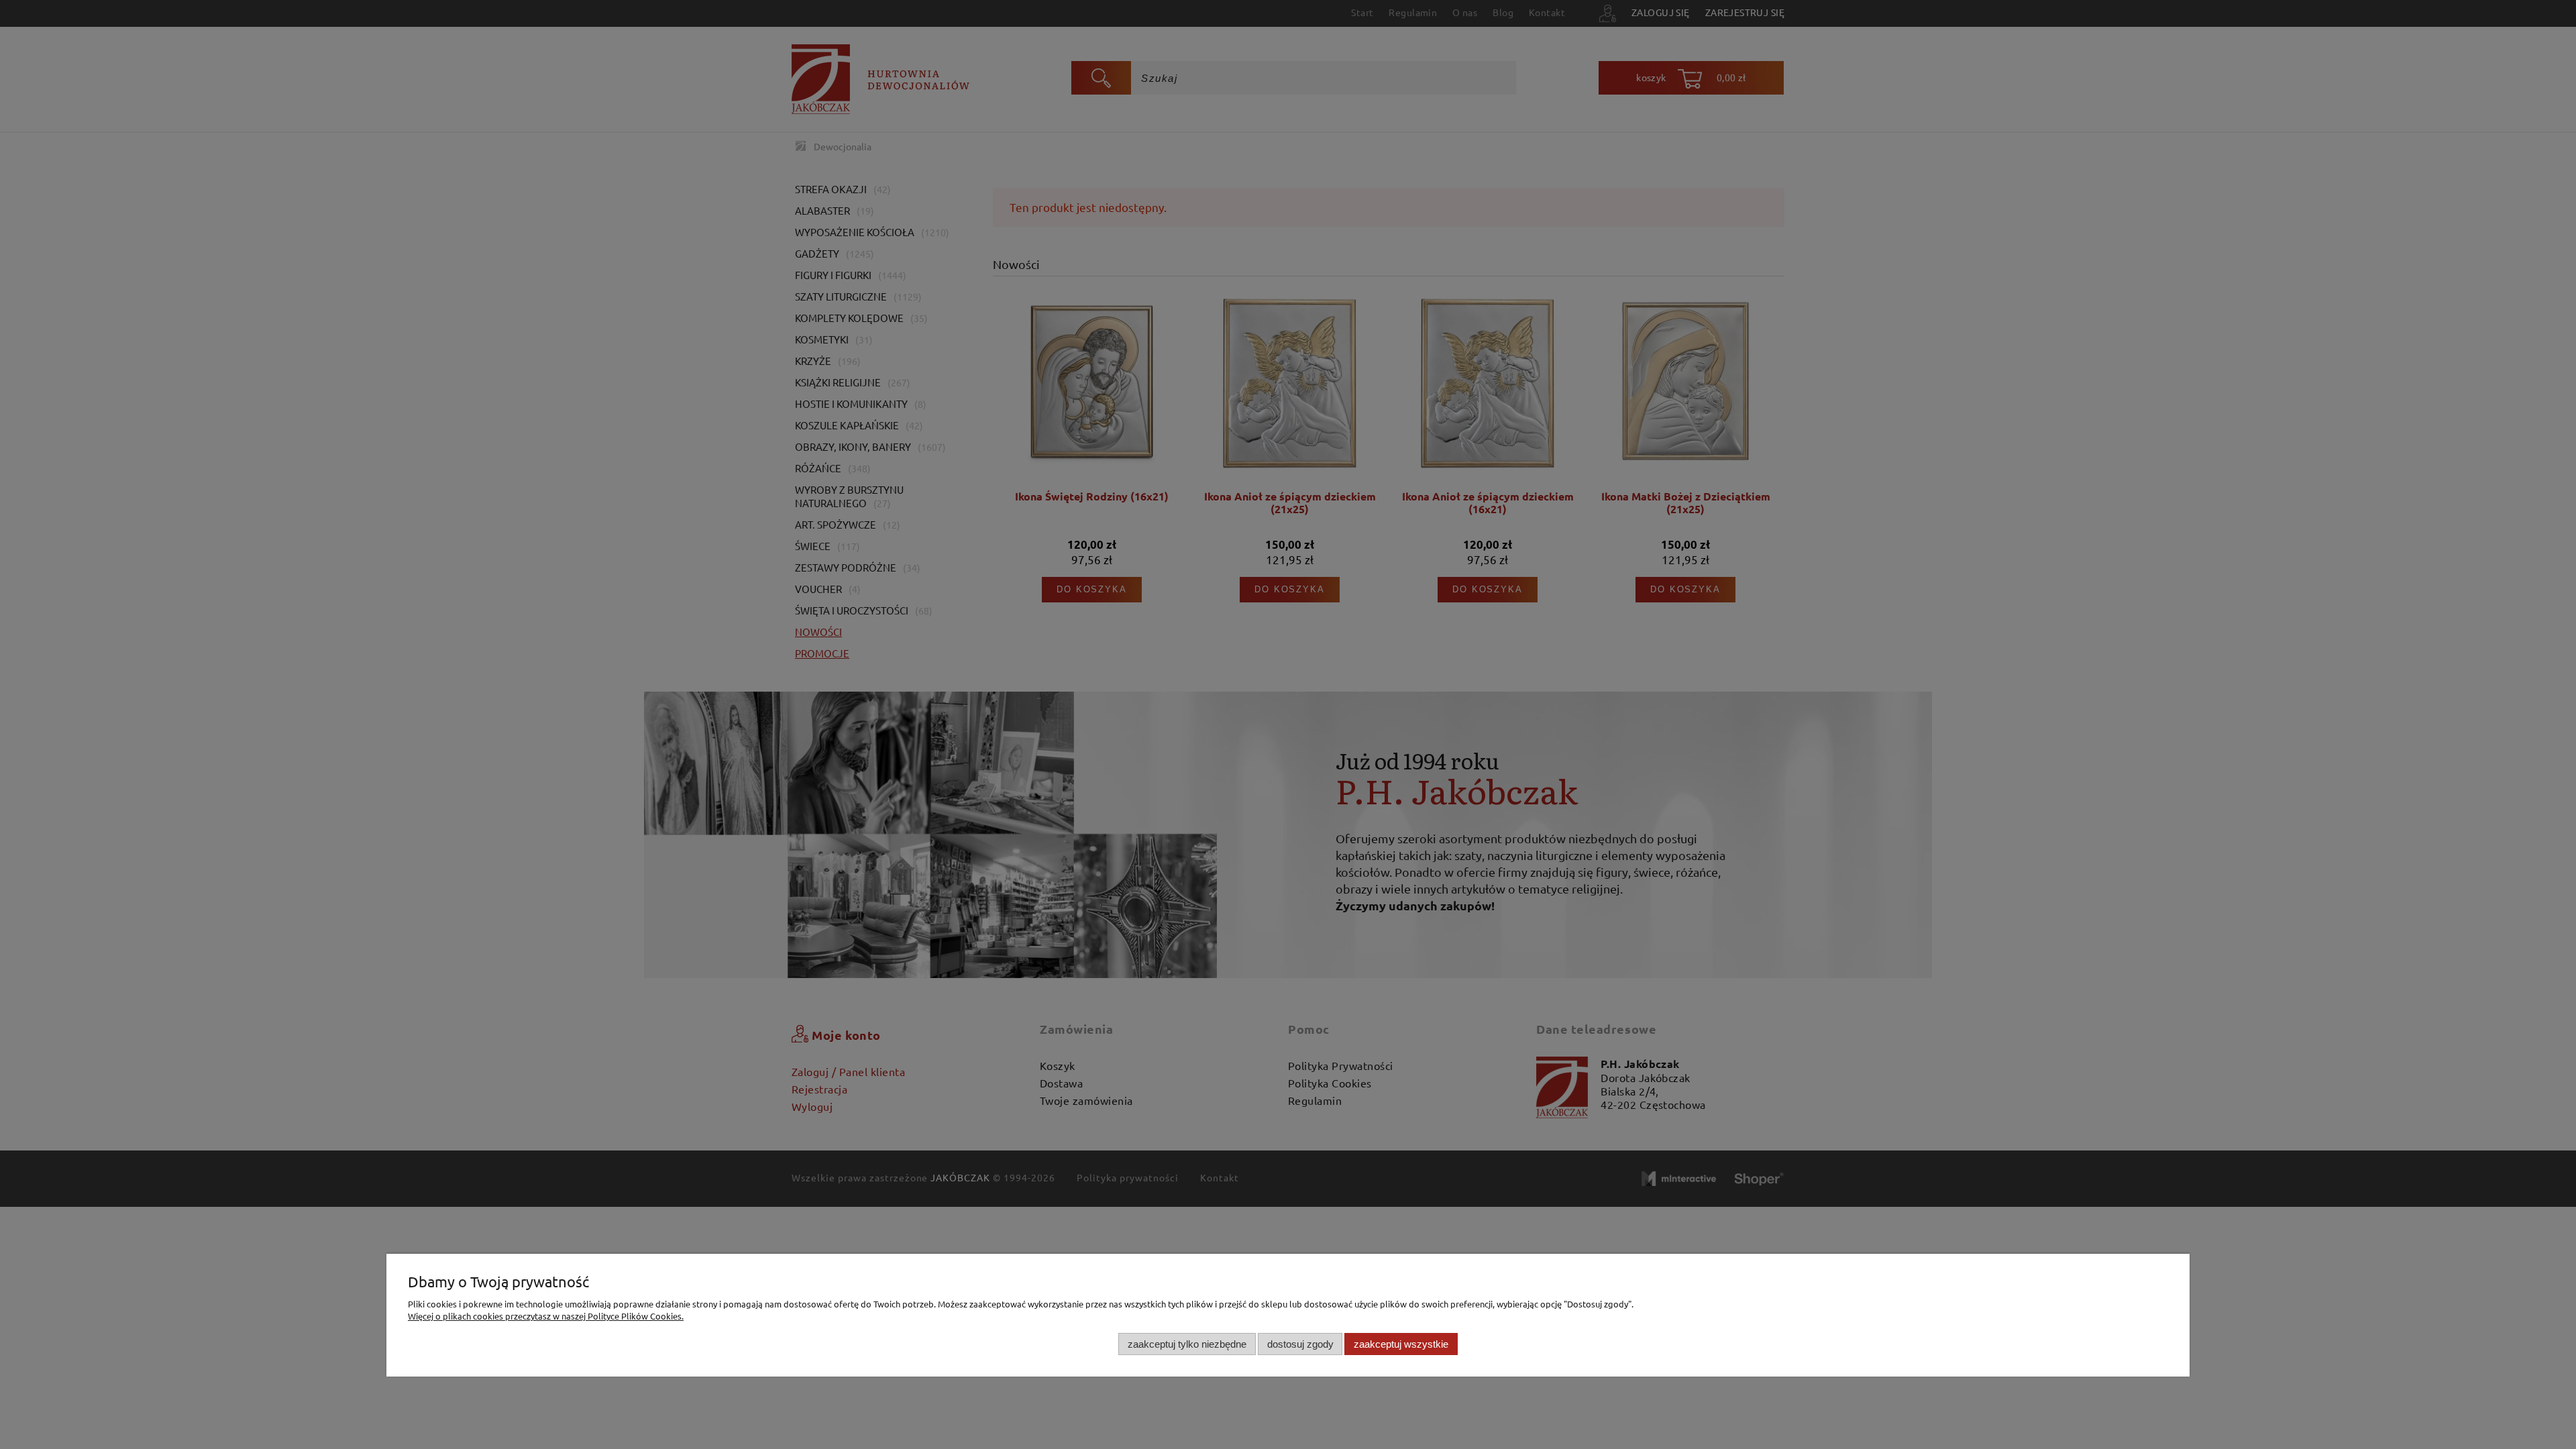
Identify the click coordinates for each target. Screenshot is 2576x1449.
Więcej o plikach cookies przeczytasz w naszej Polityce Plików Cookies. (546, 1316)
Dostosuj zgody (1300, 1344)
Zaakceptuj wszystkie (1401, 1344)
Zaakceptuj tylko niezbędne (1187, 1344)
